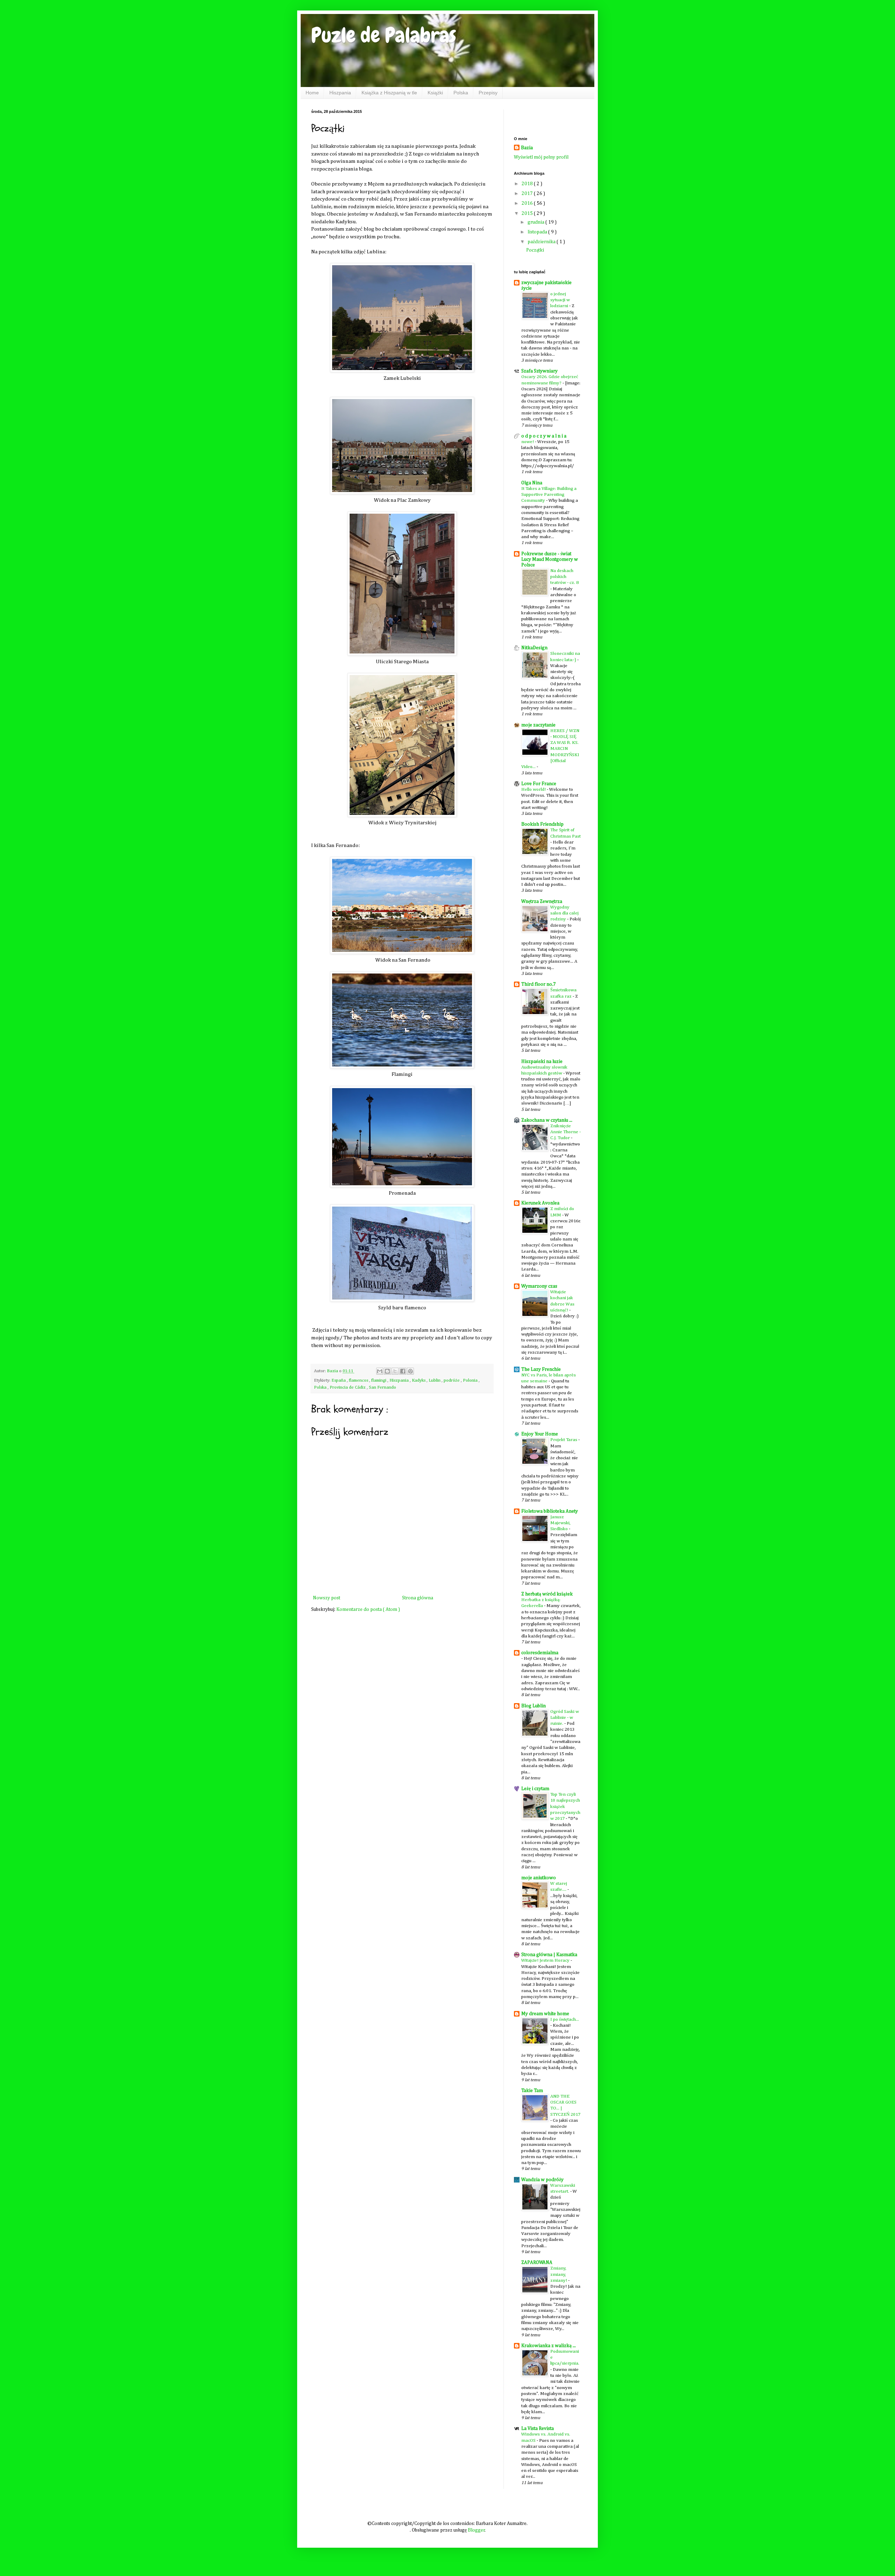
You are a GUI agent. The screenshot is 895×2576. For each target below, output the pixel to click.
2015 (528, 214)
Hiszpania (340, 93)
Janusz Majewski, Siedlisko (560, 1523)
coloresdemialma (540, 1653)
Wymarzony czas (539, 1286)
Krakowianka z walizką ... (549, 2346)
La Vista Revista (538, 2429)
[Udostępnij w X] (395, 1371)
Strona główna (418, 1598)
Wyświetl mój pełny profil (541, 157)
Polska (461, 93)
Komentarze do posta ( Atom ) (368, 1609)
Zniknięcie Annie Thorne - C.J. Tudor (565, 1132)
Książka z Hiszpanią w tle (389, 93)
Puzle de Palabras (384, 35)
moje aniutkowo (539, 1878)
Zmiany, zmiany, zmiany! (559, 2274)
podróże (452, 1380)
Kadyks (419, 1380)
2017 (528, 194)
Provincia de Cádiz (348, 1387)
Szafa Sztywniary (539, 371)
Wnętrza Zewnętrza (542, 902)
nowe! (528, 442)
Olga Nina (532, 483)
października (542, 242)
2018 (528, 184)
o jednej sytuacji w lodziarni (560, 300)
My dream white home (545, 2014)
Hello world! (534, 790)
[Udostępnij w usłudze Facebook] (403, 1371)
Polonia (471, 1380)
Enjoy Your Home (540, 1434)
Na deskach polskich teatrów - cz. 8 (564, 577)
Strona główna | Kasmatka (549, 1955)
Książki (435, 93)
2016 (528, 203)
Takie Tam (532, 2091)
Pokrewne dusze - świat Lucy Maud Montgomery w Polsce (550, 559)
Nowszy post (327, 1598)
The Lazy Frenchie (541, 1369)
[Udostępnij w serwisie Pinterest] (410, 1371)
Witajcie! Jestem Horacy (546, 1960)
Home (312, 93)
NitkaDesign (534, 648)
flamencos (359, 1380)
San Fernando (382, 1387)
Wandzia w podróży (542, 2180)
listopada (538, 232)
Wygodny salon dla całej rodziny (564, 913)
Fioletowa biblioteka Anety (550, 1511)
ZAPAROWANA (537, 2263)
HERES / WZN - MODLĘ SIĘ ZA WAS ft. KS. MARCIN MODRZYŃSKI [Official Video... (550, 749)
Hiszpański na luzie (542, 1062)
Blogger (476, 2530)
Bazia (527, 148)
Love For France (539, 784)
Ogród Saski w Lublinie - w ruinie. (565, 1718)
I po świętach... (565, 2020)
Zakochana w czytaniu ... (547, 1120)
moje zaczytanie (538, 725)
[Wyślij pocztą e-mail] (380, 1371)
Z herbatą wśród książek (547, 1594)
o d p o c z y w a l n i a (544, 436)
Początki (535, 250)
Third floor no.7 (539, 984)
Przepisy (488, 93)
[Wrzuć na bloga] (387, 1371)
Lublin (435, 1380)
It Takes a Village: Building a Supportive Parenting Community (549, 495)
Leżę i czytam (535, 1789)
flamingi (379, 1380)
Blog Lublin (534, 1706)
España (339, 1380)
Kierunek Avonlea (540, 1203)
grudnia (536, 222)
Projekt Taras (564, 1440)
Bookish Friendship (542, 824)
